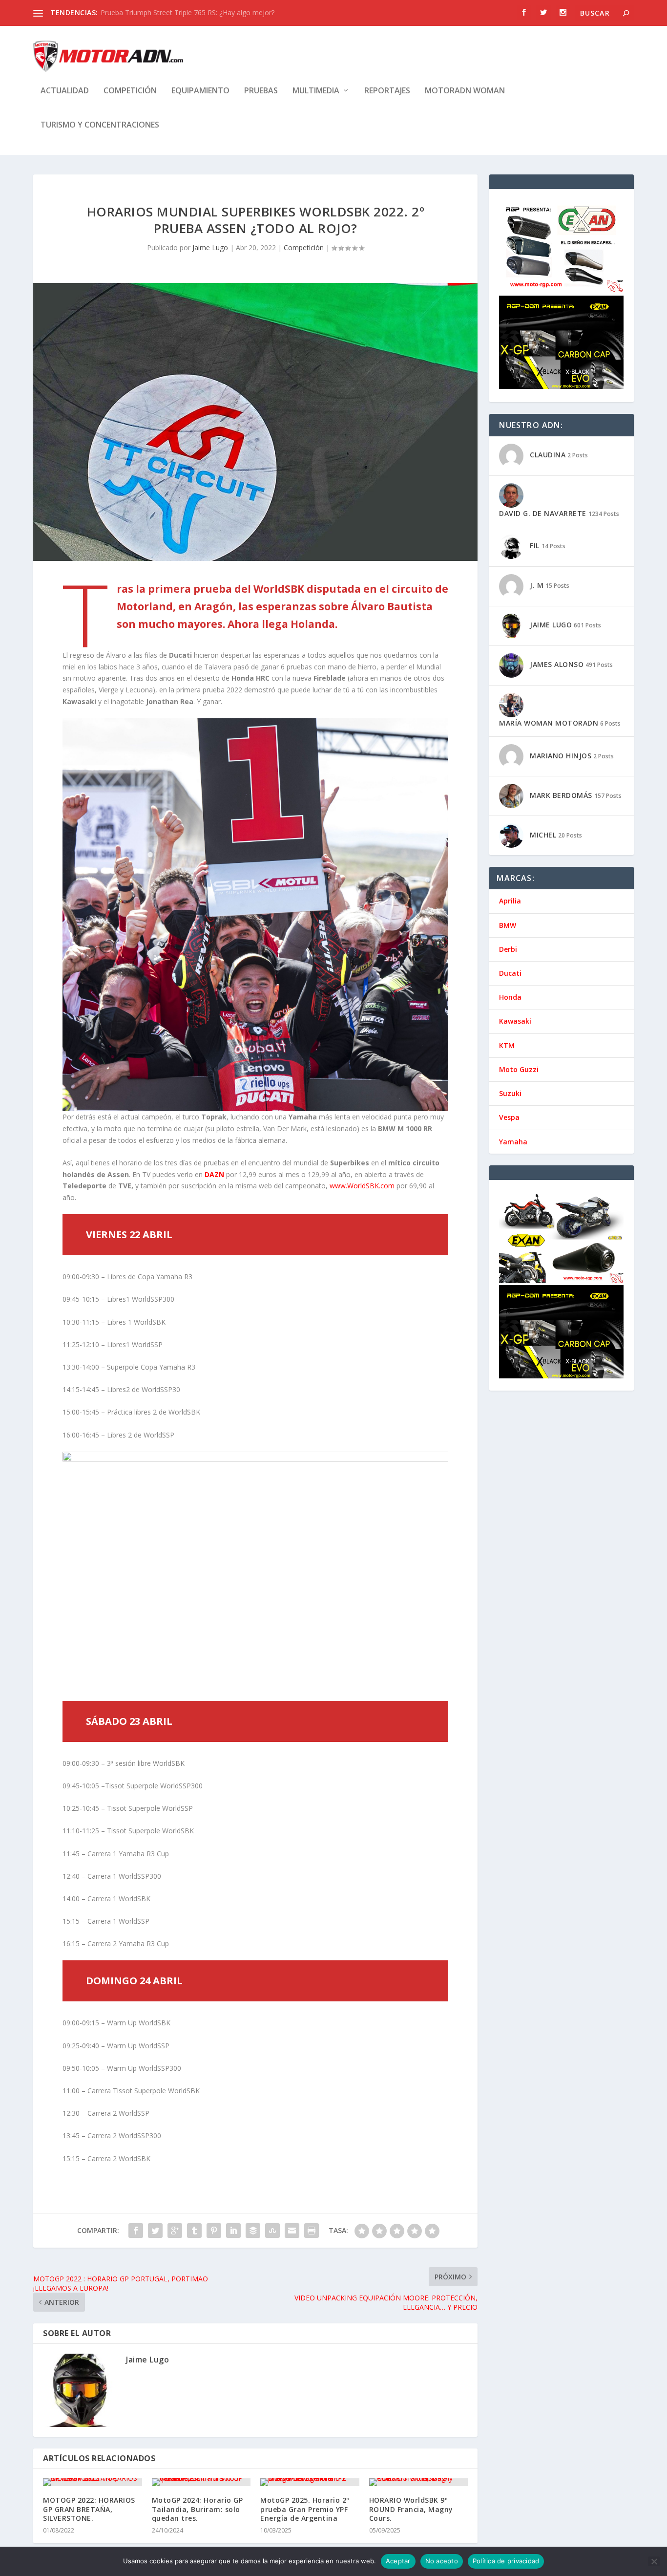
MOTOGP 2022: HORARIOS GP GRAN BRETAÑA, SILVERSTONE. (89, 2509)
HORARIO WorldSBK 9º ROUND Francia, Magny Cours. (411, 2509)
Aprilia (510, 901)
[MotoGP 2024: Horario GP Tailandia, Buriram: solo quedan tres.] (201, 2482)
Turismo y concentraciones (100, 125)
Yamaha (513, 1142)
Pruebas (261, 91)
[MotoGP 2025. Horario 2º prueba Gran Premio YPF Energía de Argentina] (310, 2482)
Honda (510, 997)
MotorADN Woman (465, 91)
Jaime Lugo (210, 247)
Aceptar (398, 2561)
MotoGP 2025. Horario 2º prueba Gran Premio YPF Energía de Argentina (305, 2509)
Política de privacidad (506, 2561)
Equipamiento (200, 91)
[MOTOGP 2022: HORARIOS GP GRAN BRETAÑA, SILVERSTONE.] (93, 2482)
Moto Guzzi (519, 1069)
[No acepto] (654, 2561)
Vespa (509, 1117)
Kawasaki (515, 1021)
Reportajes (387, 91)
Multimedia (316, 91)
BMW (508, 925)
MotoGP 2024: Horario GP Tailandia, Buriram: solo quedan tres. (198, 2509)
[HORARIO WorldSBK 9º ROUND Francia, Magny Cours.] (419, 2482)
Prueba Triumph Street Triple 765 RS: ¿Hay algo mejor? (188, 12)
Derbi (508, 949)
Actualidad (65, 91)
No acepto (442, 2561)
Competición (130, 91)
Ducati (510, 973)
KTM (507, 1045)
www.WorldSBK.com (361, 1186)
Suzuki (510, 1093)
